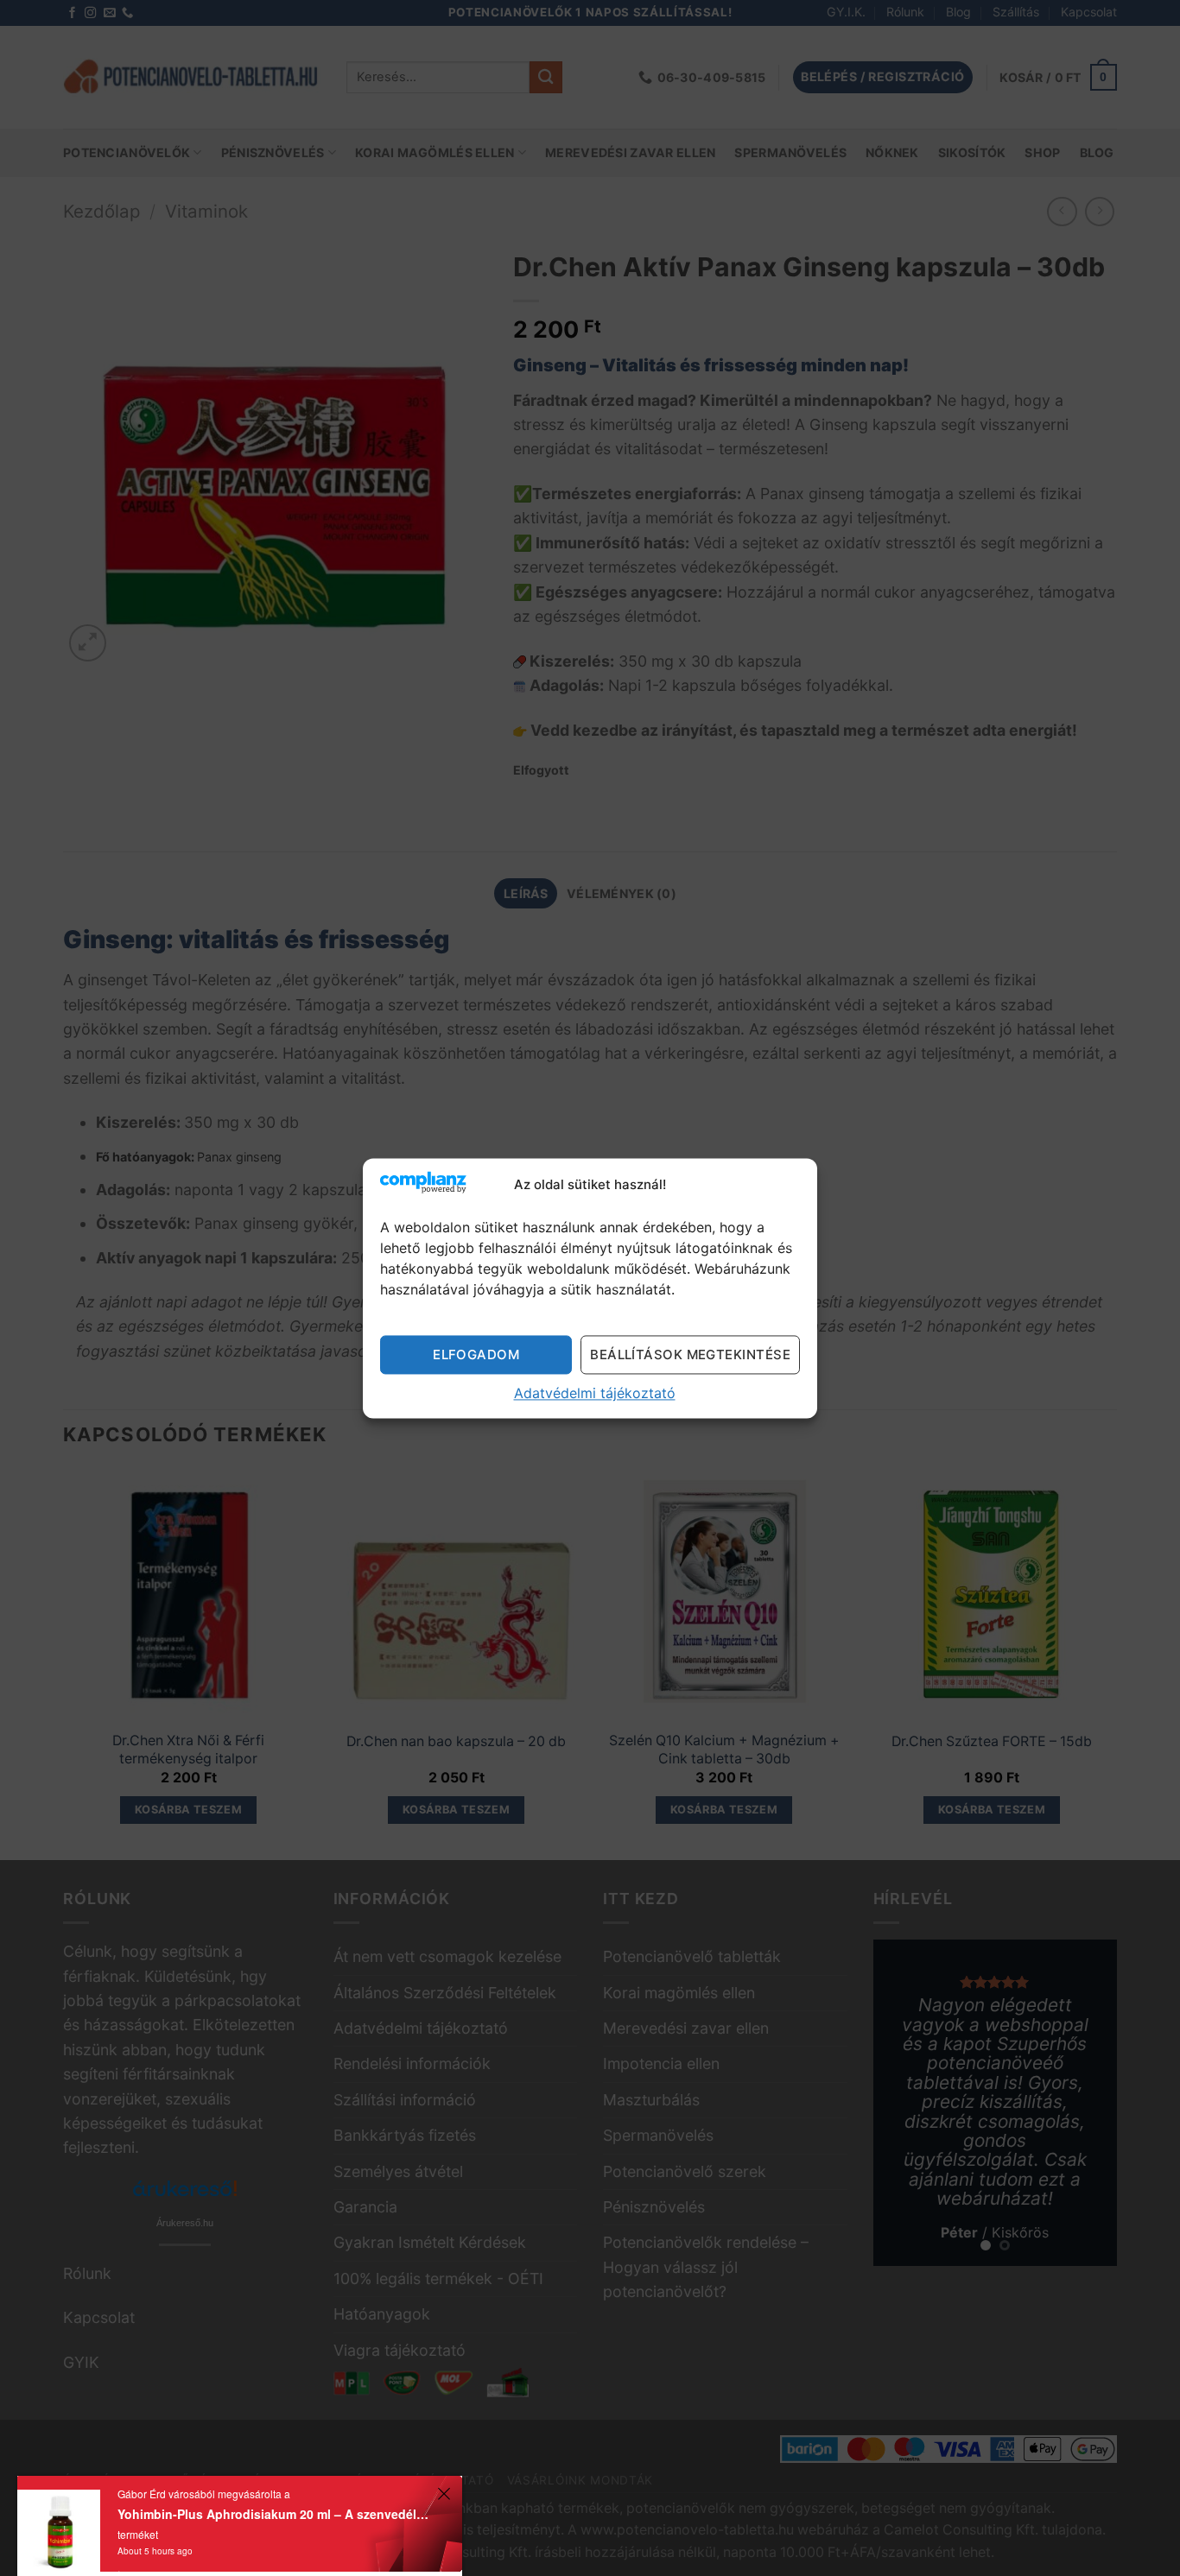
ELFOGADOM (476, 1354)
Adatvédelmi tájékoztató (595, 1393)
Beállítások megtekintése (690, 1354)
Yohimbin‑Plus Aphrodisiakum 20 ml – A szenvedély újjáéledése (275, 2514)
